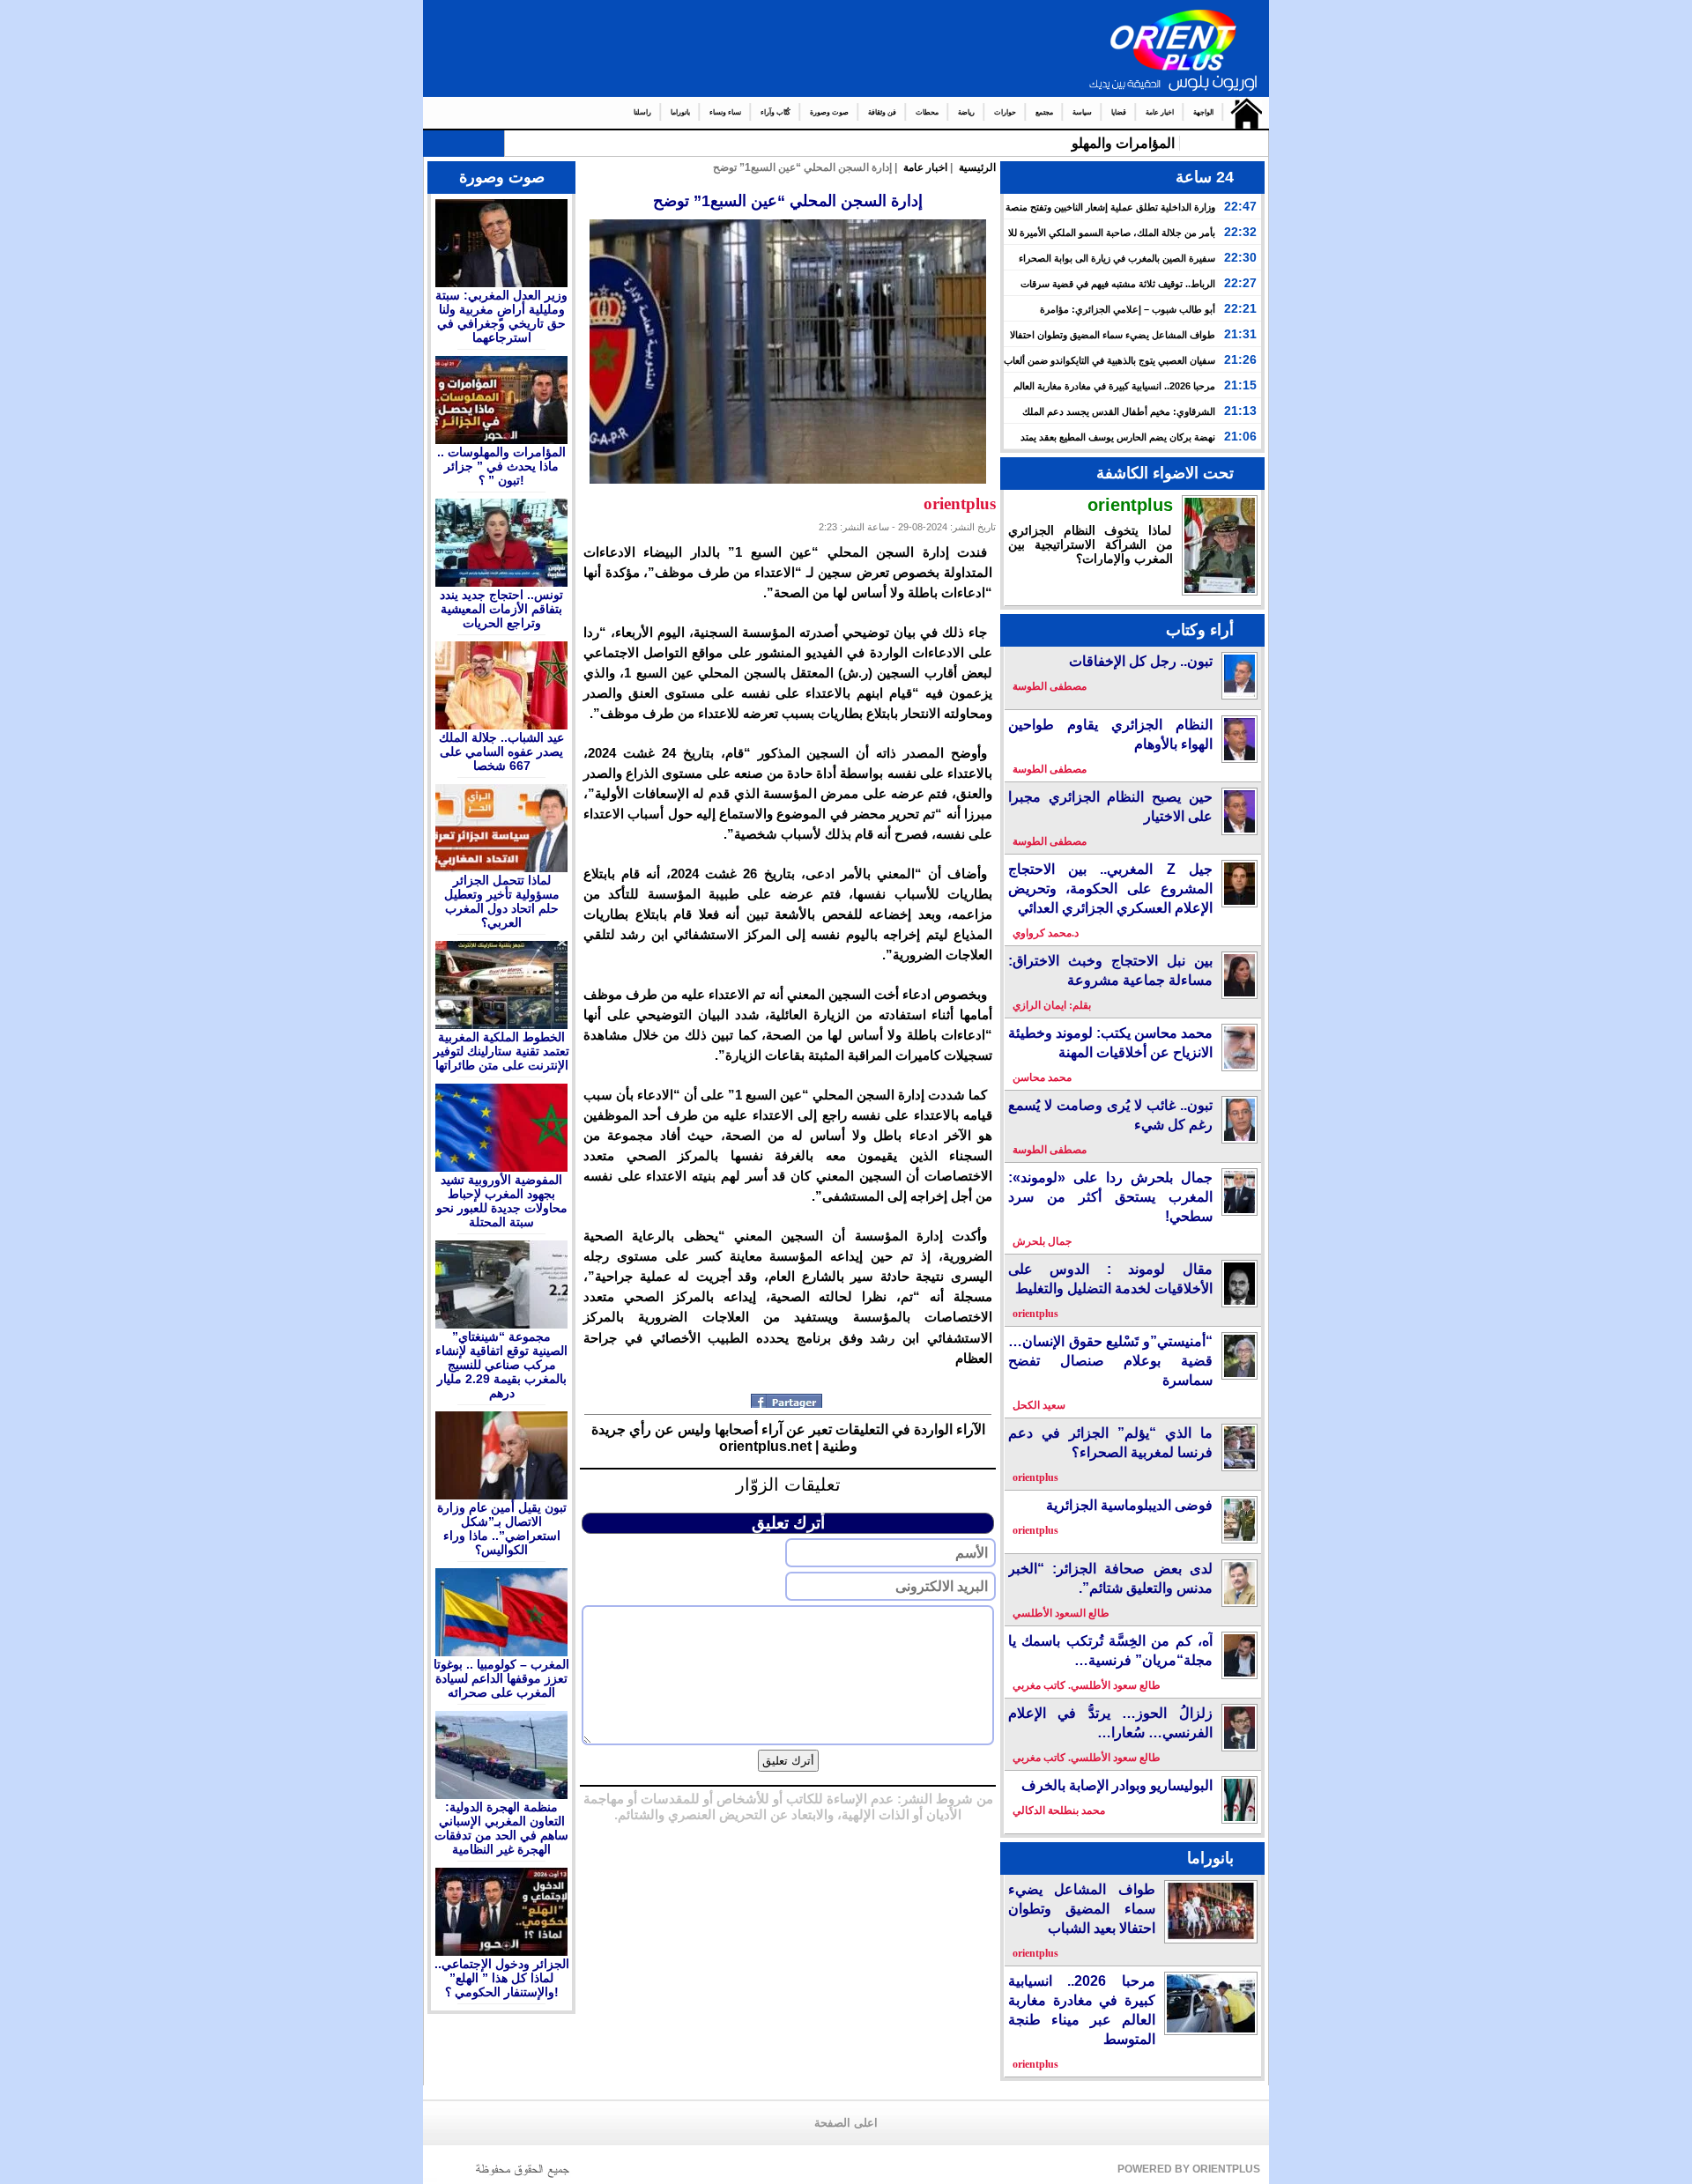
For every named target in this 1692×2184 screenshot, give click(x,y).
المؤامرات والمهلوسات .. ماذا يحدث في (1057, 143)
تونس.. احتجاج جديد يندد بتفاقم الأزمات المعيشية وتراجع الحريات (501, 609)
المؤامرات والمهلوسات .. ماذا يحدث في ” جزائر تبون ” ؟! (501, 466)
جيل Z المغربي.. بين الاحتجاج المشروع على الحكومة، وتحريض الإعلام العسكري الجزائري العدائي (1110, 888)
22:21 (1240, 308)
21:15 (1240, 385)
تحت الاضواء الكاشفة (1165, 473)
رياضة (966, 112)
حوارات (1005, 112)
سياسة (1082, 112)
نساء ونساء (725, 112)
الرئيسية (1242, 113)
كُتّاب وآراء (775, 112)
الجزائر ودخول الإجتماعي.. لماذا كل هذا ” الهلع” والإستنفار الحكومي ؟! (502, 1978)
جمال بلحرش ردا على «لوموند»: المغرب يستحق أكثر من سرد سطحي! (1110, 1197)
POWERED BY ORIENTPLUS (1189, 2169)
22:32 (1240, 232)
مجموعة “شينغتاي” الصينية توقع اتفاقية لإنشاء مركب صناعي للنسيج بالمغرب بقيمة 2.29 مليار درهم (501, 1365)
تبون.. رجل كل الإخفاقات (1141, 661)
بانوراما (680, 112)
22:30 (1240, 257)
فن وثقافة (882, 112)
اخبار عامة (1160, 112)
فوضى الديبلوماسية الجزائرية (1129, 1505)
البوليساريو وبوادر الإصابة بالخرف (1117, 1785)
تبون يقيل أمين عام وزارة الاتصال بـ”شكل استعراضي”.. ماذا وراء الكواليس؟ (502, 1529)
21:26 (1240, 359)
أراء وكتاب (1200, 630)
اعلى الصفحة (846, 2123)
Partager (788, 1401)
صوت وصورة (829, 112)
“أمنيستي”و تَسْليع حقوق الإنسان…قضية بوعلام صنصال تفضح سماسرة (1110, 1361)
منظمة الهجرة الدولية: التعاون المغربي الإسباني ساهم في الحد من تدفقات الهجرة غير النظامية (501, 1828)
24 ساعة (1205, 177)
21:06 (1240, 436)
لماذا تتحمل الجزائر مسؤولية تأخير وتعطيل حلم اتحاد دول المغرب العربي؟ (502, 901)
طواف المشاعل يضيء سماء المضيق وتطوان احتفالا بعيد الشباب (1082, 1909)
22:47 (1240, 206)
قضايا (1119, 112)
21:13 (1240, 411)
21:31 (1240, 334)
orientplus (1130, 505)
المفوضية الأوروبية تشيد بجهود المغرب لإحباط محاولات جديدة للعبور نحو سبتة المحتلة (502, 1201)
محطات (927, 112)
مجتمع (1044, 112)
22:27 (1240, 283)
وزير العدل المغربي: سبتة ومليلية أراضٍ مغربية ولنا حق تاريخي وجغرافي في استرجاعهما (501, 316)
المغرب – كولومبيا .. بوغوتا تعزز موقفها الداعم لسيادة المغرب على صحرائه (501, 1678)
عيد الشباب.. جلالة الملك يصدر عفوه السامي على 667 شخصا (501, 751)
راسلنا (642, 112)
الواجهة (1203, 112)
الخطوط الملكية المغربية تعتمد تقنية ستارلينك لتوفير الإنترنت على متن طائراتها (501, 1051)
